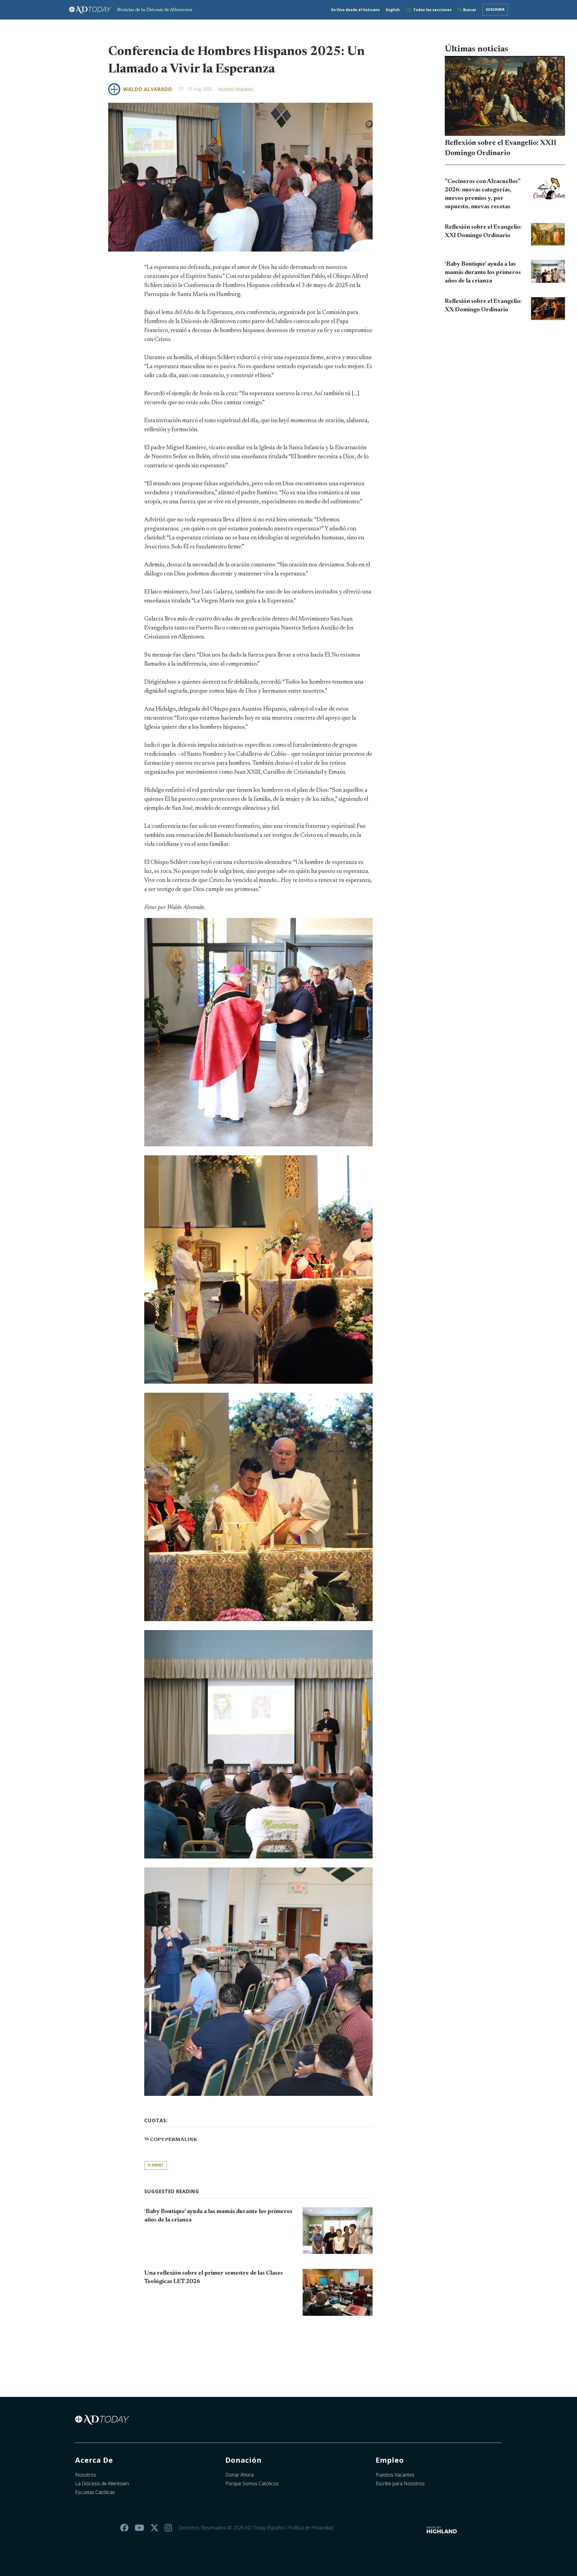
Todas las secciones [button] (432, 10)
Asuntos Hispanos (236, 89)
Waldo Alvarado (148, 89)
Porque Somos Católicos (252, 2483)
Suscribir (495, 9)
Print (157, 2165)
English (393, 10)
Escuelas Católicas (95, 2492)
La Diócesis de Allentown (102, 2483)
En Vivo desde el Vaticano (356, 10)
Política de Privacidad (311, 2528)
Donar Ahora (240, 2475)
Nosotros (86, 2475)
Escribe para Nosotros (400, 2483)
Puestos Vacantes (395, 2475)
